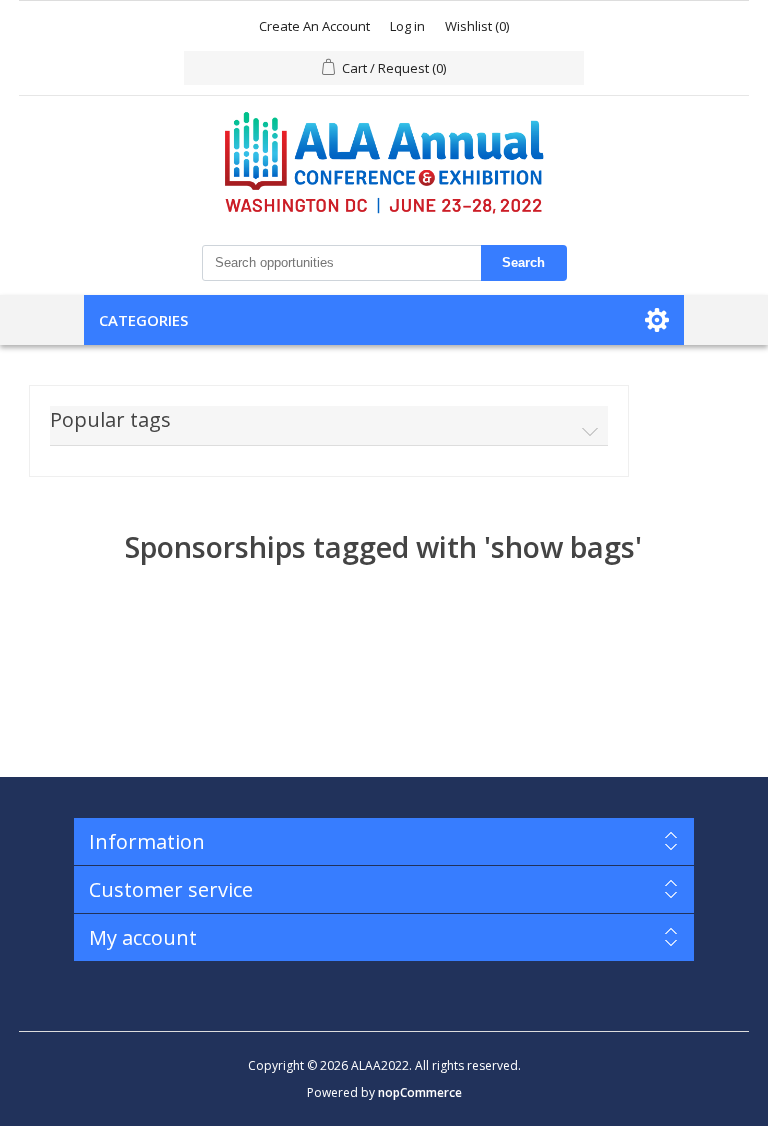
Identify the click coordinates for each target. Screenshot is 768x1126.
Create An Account (314, 26)
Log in (407, 26)
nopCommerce (420, 1092)
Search (523, 262)
